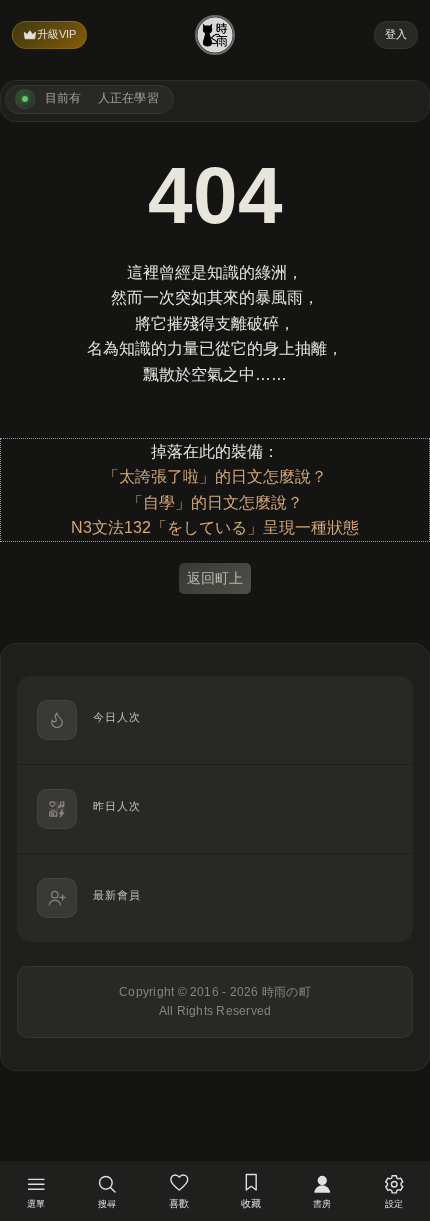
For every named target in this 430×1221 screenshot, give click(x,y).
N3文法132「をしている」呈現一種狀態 (215, 527)
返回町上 (215, 578)
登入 (396, 34)
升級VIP (56, 34)
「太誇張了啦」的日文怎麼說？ (215, 476)
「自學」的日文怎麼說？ (215, 502)
